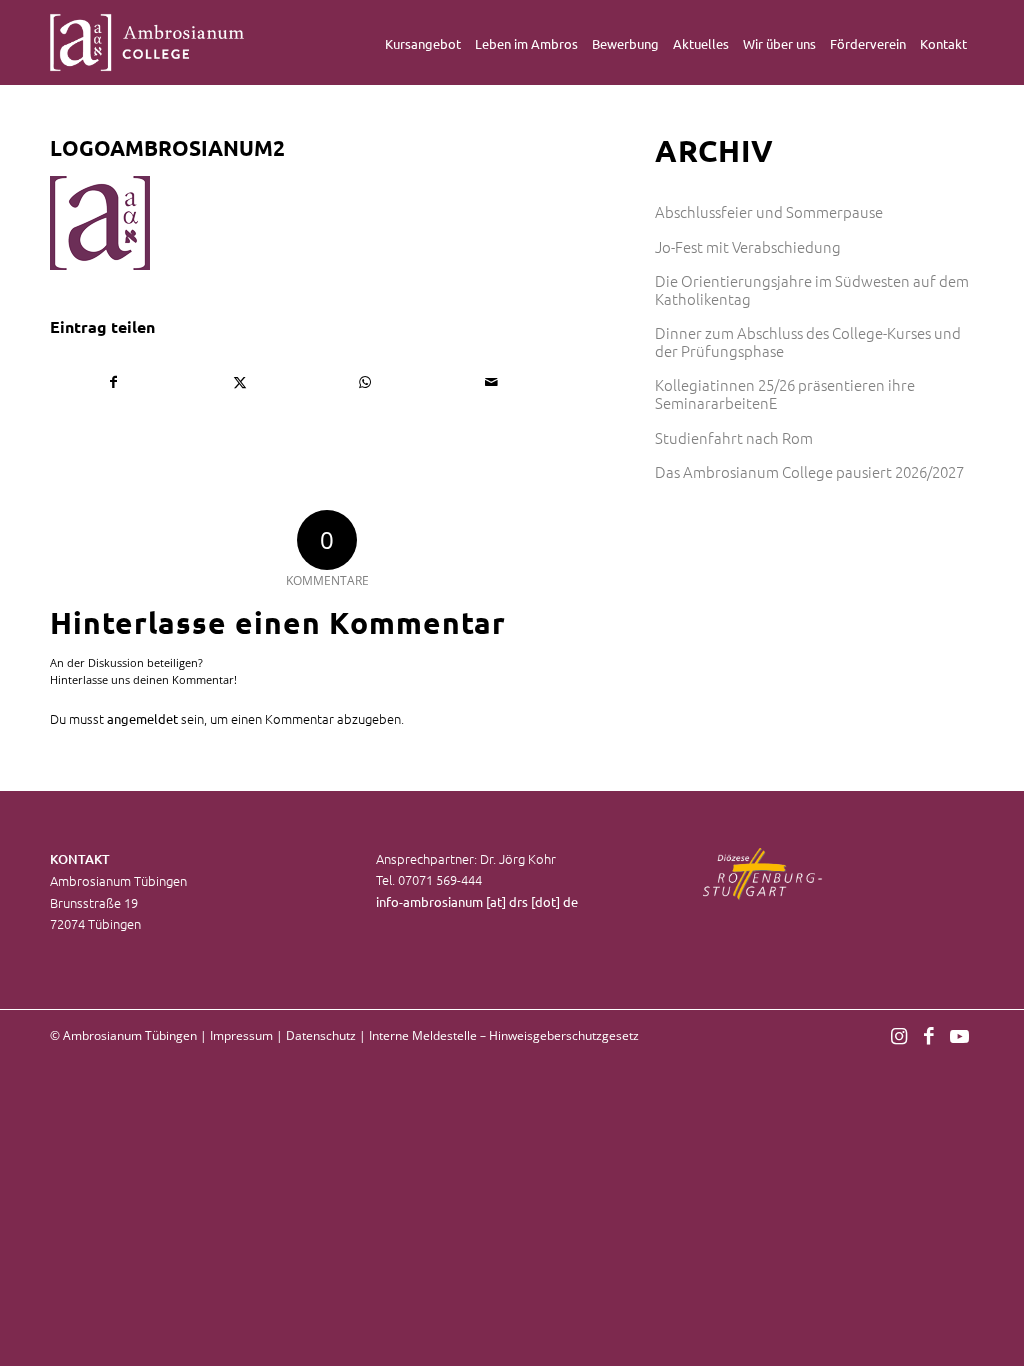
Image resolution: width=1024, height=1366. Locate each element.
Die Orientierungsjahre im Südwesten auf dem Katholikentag (812, 289)
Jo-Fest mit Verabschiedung (748, 246)
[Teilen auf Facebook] (114, 382)
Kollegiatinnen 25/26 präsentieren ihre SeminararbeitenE (785, 393)
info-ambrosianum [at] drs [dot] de (477, 901)
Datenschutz (321, 1035)
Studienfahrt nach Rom (734, 437)
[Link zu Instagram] (899, 1035)
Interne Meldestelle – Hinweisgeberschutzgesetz (504, 1035)
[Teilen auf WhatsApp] (365, 382)
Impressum (241, 1035)
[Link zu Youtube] (959, 1035)
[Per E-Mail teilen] (491, 382)
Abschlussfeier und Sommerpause (769, 211)
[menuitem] (423, 42)
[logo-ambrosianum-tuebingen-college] (148, 42)
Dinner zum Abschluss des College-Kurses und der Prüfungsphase (808, 341)
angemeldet (142, 718)
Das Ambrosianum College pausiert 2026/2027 (809, 471)
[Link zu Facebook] (929, 1035)
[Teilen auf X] (240, 382)
